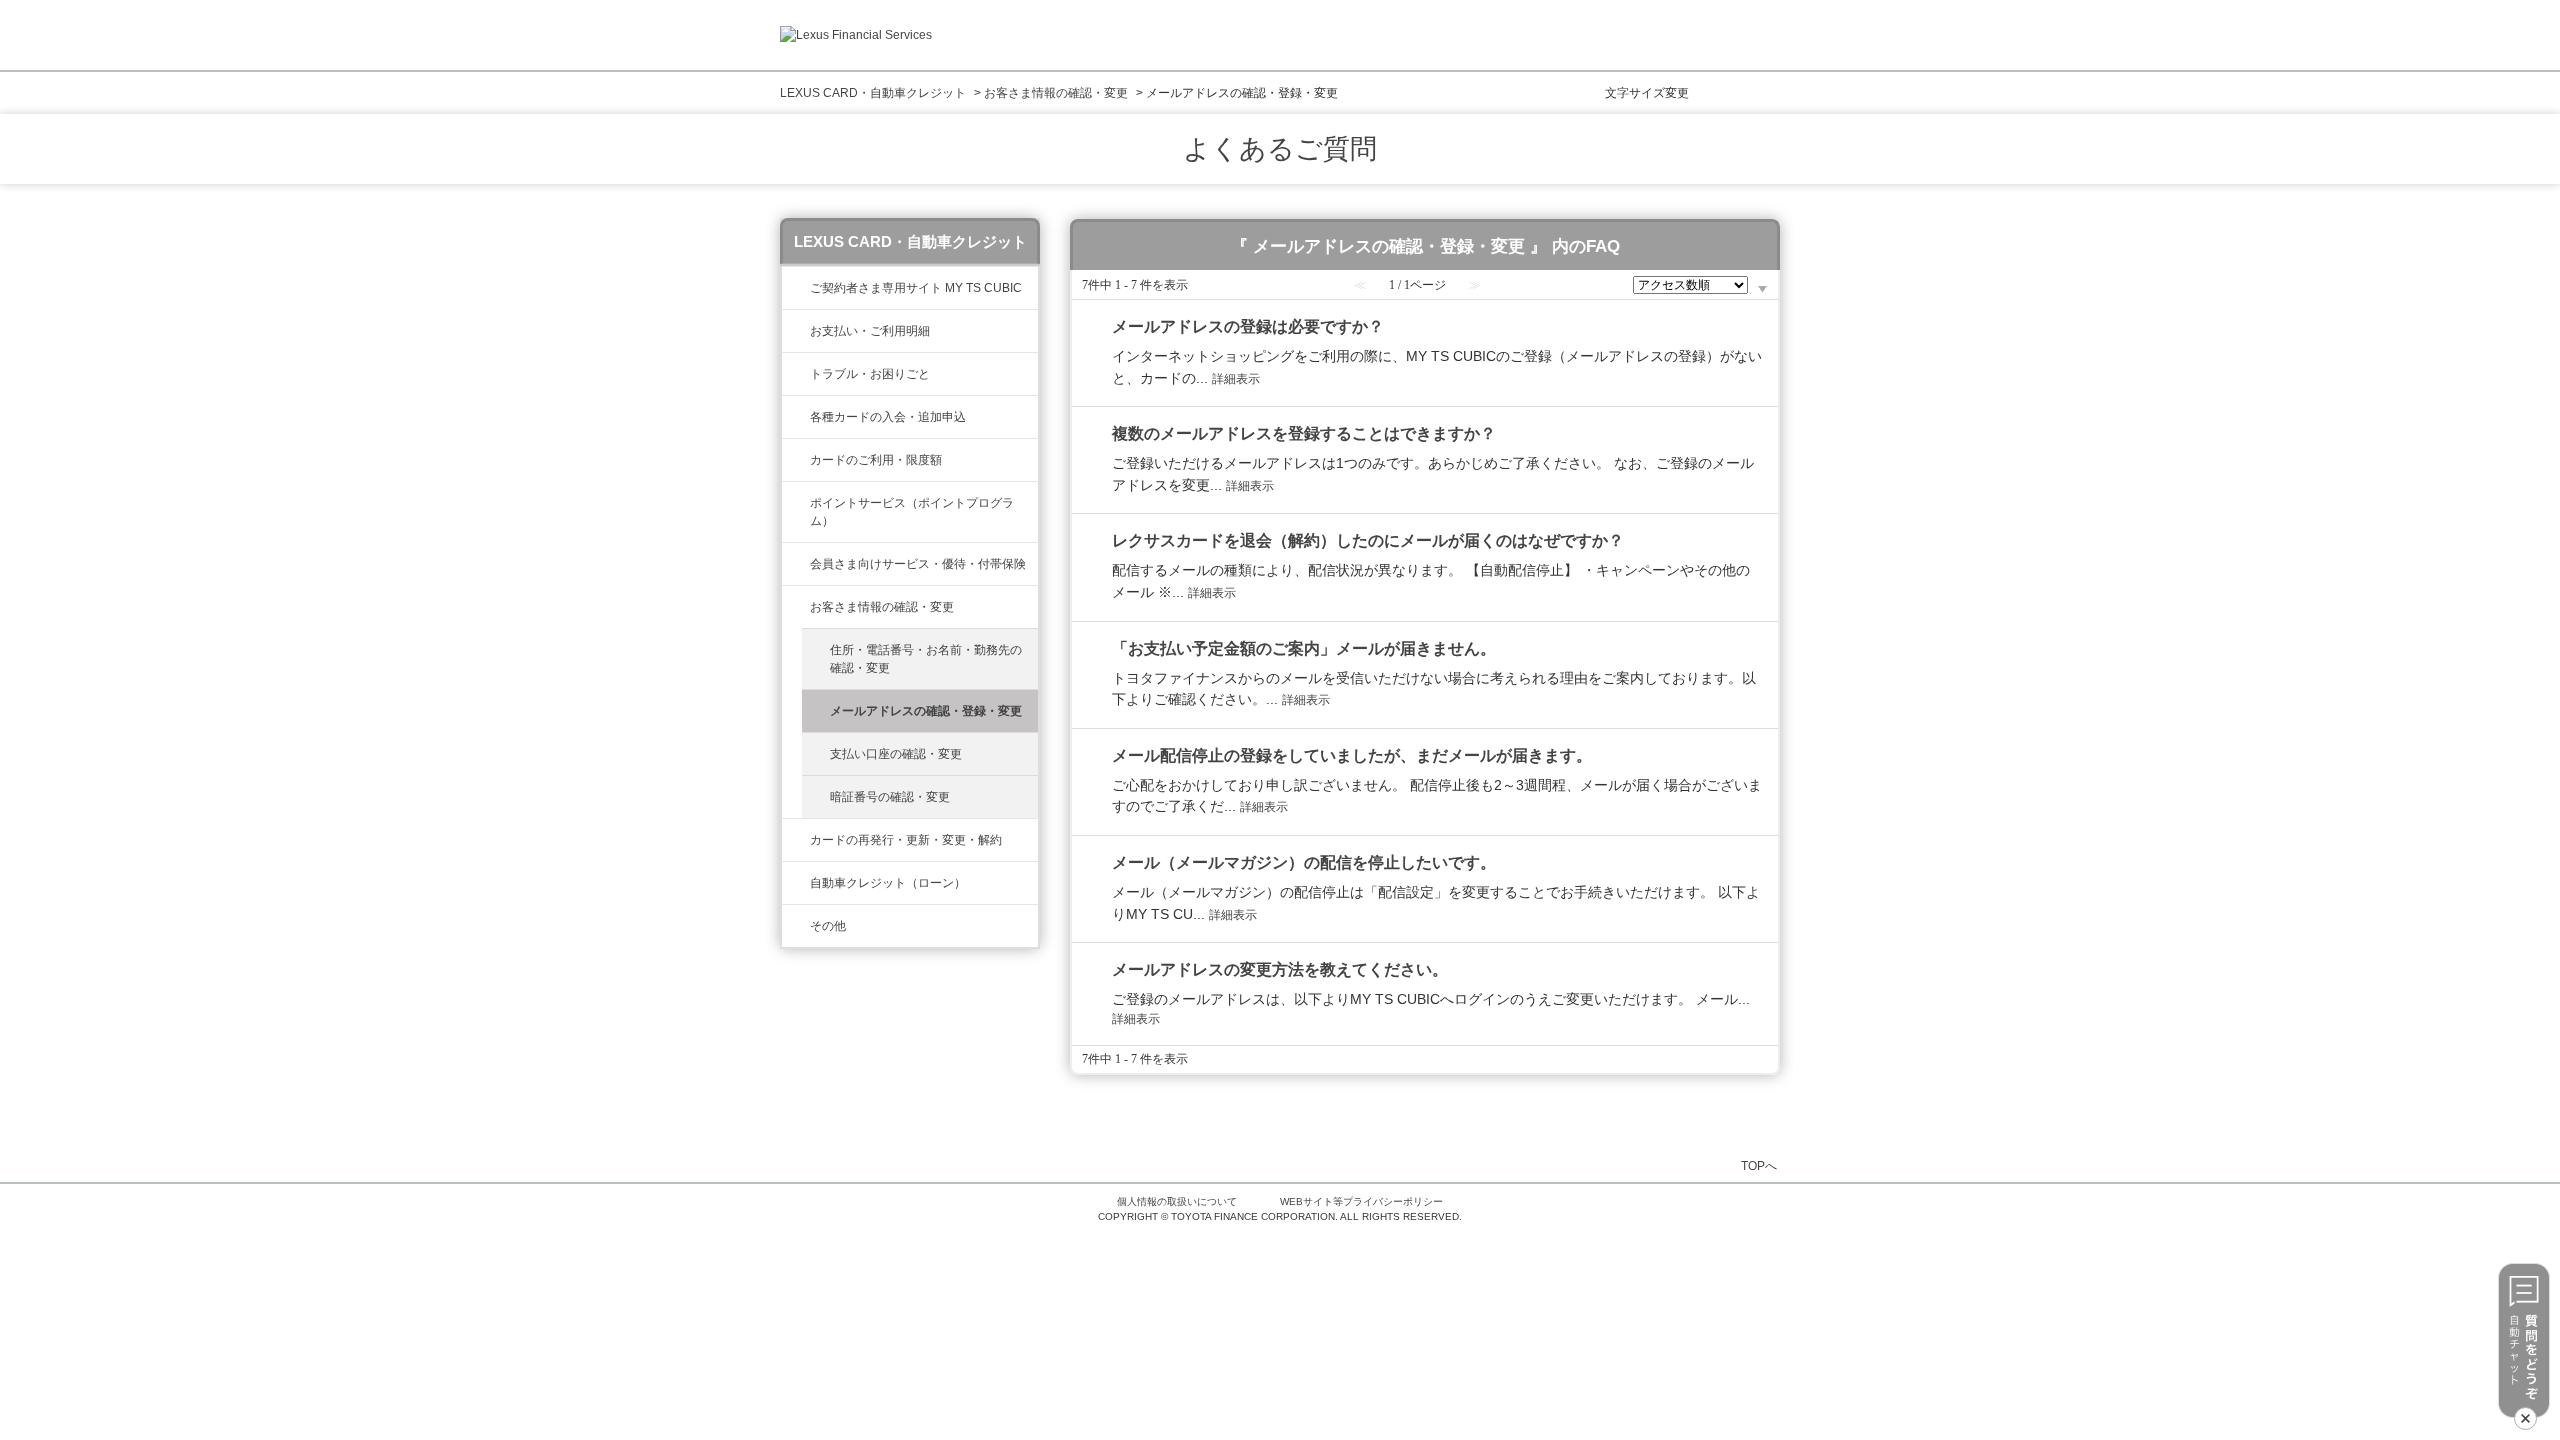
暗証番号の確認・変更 (890, 797)
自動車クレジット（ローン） (888, 883)
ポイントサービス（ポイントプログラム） (912, 512)
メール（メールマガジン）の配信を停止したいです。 (1304, 862)
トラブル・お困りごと (870, 374)
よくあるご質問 (1280, 149)
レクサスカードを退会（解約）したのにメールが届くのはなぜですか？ (1368, 540)
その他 (828, 926)
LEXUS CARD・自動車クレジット (873, 93)
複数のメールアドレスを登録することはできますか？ (1304, 433)
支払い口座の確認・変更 (896, 754)
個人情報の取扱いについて (1177, 1201)
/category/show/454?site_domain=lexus (796, 564)
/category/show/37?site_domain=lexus (796, 503)
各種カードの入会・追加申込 (888, 417)
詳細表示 (1236, 379)
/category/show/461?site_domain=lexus (796, 417)
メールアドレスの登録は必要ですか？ (1248, 326)
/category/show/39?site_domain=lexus (796, 288)
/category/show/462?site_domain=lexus (796, 374)
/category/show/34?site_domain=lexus (796, 460)
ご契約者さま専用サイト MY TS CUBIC (916, 288)
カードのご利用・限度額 (876, 460)
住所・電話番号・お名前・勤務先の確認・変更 (926, 659)
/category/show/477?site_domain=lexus (796, 883)
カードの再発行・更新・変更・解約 (906, 840)
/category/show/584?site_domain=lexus (796, 926)
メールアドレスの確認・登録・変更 (926, 711)
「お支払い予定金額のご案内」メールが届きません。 (1304, 648)
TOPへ (1759, 1165)
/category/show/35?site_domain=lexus (796, 607)
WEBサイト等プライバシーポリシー (1361, 1201)
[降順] (1762, 290)
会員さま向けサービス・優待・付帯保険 (918, 564)
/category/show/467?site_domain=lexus (796, 331)
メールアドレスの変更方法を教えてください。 (1280, 969)
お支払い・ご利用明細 (870, 331)
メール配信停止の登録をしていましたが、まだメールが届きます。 (1352, 755)
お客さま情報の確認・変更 (1056, 93)
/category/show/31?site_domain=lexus (796, 840)
